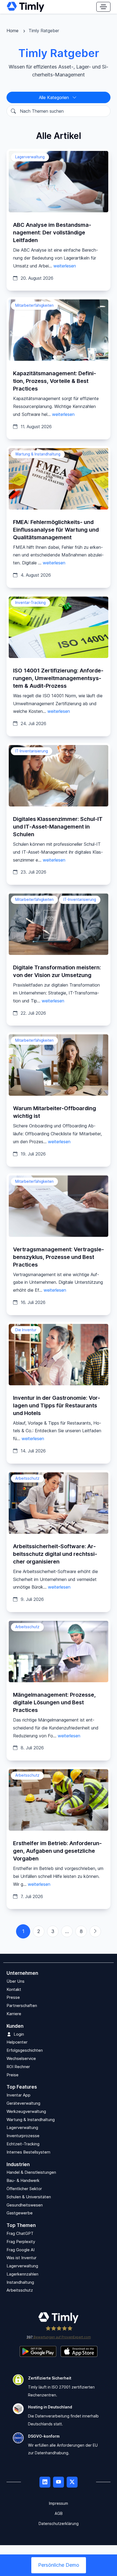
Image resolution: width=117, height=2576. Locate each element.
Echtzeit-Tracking (23, 2144)
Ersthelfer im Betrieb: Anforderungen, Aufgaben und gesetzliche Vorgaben (57, 1851)
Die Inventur (26, 1330)
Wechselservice (21, 2058)
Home (13, 31)
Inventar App (19, 2095)
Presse (13, 1998)
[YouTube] (59, 2482)
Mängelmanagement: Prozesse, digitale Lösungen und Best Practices (54, 1702)
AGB (59, 2513)
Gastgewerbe (20, 2213)
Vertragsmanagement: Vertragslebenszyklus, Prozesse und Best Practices (59, 1257)
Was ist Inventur (21, 2258)
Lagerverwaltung (30, 157)
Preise (13, 2075)
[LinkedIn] (45, 2482)
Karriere (14, 2014)
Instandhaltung (20, 2282)
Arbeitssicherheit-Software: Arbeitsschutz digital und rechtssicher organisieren (55, 1554)
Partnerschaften (22, 2006)
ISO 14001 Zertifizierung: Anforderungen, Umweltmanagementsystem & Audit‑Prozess (58, 678)
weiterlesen (65, 266)
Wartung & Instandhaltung (38, 454)
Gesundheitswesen (25, 2205)
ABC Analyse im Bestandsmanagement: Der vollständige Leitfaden (52, 233)
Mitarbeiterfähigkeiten (34, 305)
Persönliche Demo (59, 2565)
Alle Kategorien (55, 97)
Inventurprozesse (23, 2136)
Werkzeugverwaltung (26, 2111)
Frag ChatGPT (20, 2233)
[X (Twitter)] (72, 2482)
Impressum (59, 2504)
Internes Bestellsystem (28, 2152)
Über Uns (16, 1981)
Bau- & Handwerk (23, 2181)
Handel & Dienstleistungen (31, 2173)
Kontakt (14, 1989)
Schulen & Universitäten (29, 2197)
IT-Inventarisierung (32, 751)
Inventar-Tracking (30, 603)
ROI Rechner (18, 2067)
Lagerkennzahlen (22, 2274)
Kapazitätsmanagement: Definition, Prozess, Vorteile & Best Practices (55, 381)
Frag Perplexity (21, 2242)
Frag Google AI (21, 2250)
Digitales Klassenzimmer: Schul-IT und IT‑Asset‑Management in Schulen (58, 827)
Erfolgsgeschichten (25, 2051)
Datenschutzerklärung (59, 2523)
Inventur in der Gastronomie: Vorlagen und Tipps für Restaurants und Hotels (57, 1405)
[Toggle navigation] (103, 7)
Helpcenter (17, 2042)
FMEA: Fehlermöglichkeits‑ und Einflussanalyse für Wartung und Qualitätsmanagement (56, 530)
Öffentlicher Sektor (24, 2189)
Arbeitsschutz (27, 1478)
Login (19, 2034)
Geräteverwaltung (23, 2103)
